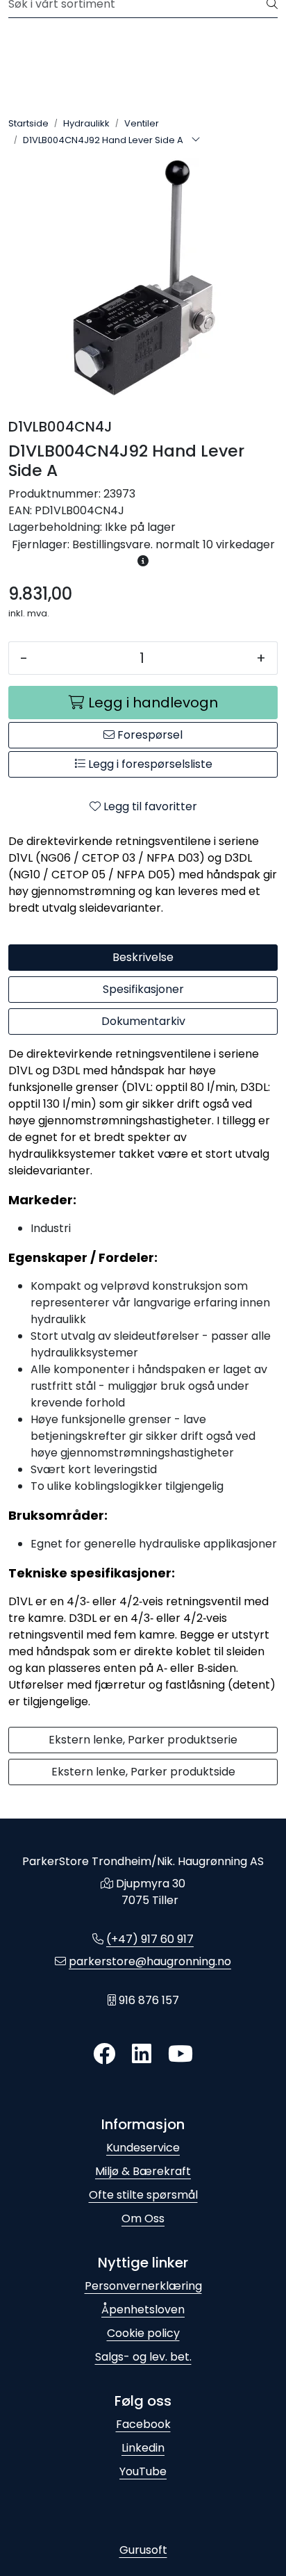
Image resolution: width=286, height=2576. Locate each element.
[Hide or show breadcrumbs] (196, 140)
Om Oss (143, 2218)
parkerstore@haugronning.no (150, 1961)
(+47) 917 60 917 (150, 1939)
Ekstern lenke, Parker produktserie (143, 1740)
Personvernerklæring (143, 2286)
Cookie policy (143, 2333)
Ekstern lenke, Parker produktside (143, 1772)
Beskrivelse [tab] (143, 957)
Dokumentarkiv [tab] (143, 1021)
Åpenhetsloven (143, 2310)
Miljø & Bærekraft (143, 2171)
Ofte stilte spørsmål (143, 2195)
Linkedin (143, 2448)
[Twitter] (104, 2054)
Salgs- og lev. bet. (143, 2357)
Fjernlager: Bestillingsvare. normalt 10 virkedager (143, 544)
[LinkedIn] (142, 2054)
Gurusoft (143, 2550)
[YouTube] (180, 2054)
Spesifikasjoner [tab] (143, 989)
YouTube (143, 2471)
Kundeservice (143, 2148)
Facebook (143, 2424)
